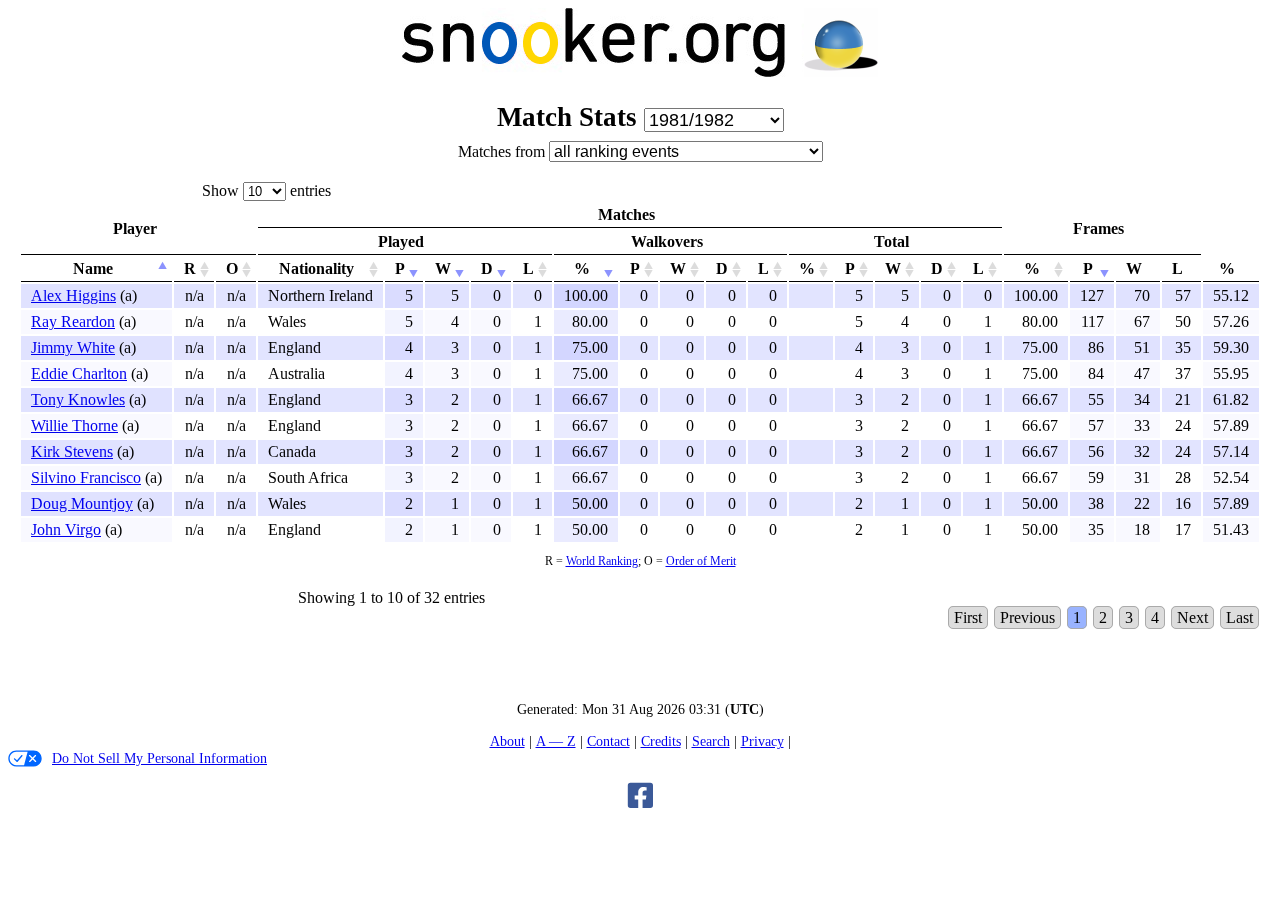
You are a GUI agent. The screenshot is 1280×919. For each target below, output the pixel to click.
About (507, 741)
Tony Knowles (78, 399)
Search (711, 741)
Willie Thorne (74, 425)
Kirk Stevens (72, 451)
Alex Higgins (73, 295)
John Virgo (66, 529)
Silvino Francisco (86, 477)
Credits (661, 741)
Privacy (762, 741)
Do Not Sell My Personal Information (159, 758)
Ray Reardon (73, 321)
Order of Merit (701, 561)
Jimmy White (73, 347)
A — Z (556, 741)
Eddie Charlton (79, 373)
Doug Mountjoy (82, 503)
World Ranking (602, 561)
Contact (608, 741)
